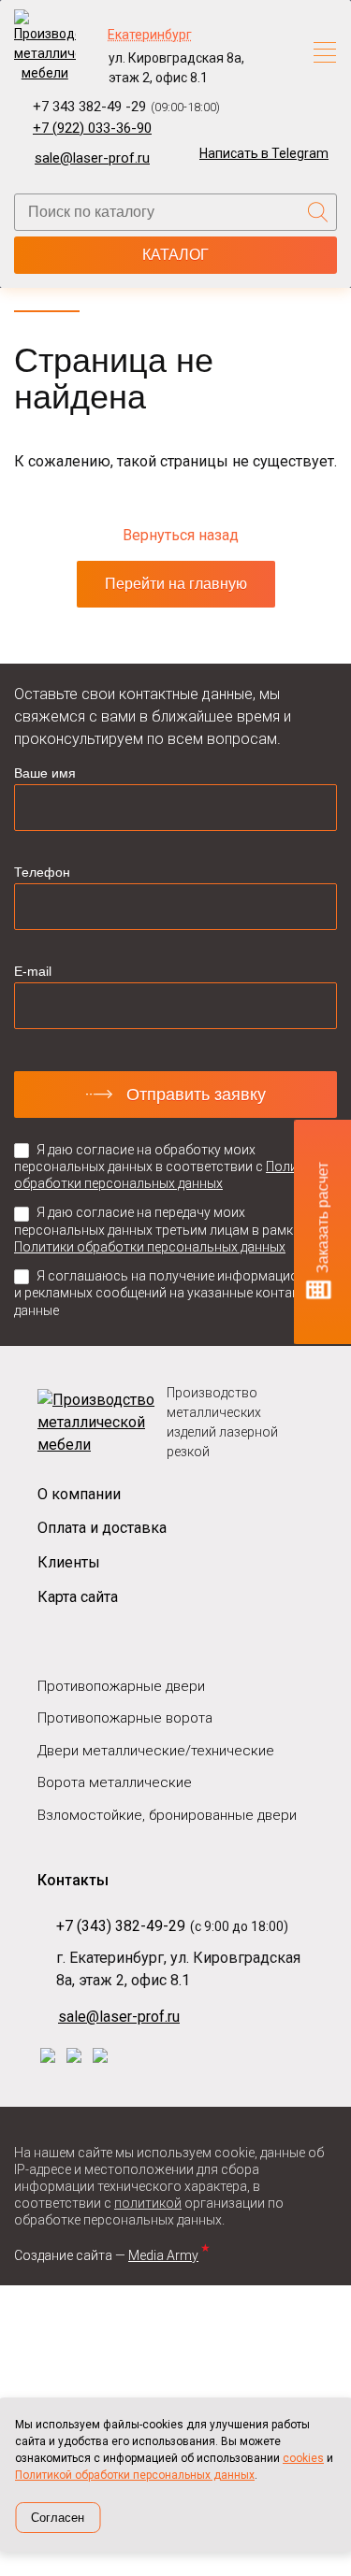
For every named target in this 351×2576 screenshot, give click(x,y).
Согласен (58, 2518)
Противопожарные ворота (125, 1718)
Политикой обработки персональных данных (135, 2475)
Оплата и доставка (102, 1528)
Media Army (167, 2255)
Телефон (42, 872)
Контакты (73, 1880)
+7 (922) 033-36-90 (92, 128)
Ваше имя (45, 773)
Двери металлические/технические (156, 1751)
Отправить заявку (196, 1095)
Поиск (318, 212)
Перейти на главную (176, 584)
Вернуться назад (181, 535)
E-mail (33, 971)
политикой (148, 2203)
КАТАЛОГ (175, 255)
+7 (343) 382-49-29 (121, 1926)
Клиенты (69, 1562)
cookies (303, 2458)
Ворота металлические (115, 1782)
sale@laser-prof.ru (92, 158)
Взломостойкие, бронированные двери (167, 1815)
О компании (79, 1494)
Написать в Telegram (264, 153)
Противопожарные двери (121, 1686)
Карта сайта (78, 1597)
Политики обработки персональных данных (150, 1247)
